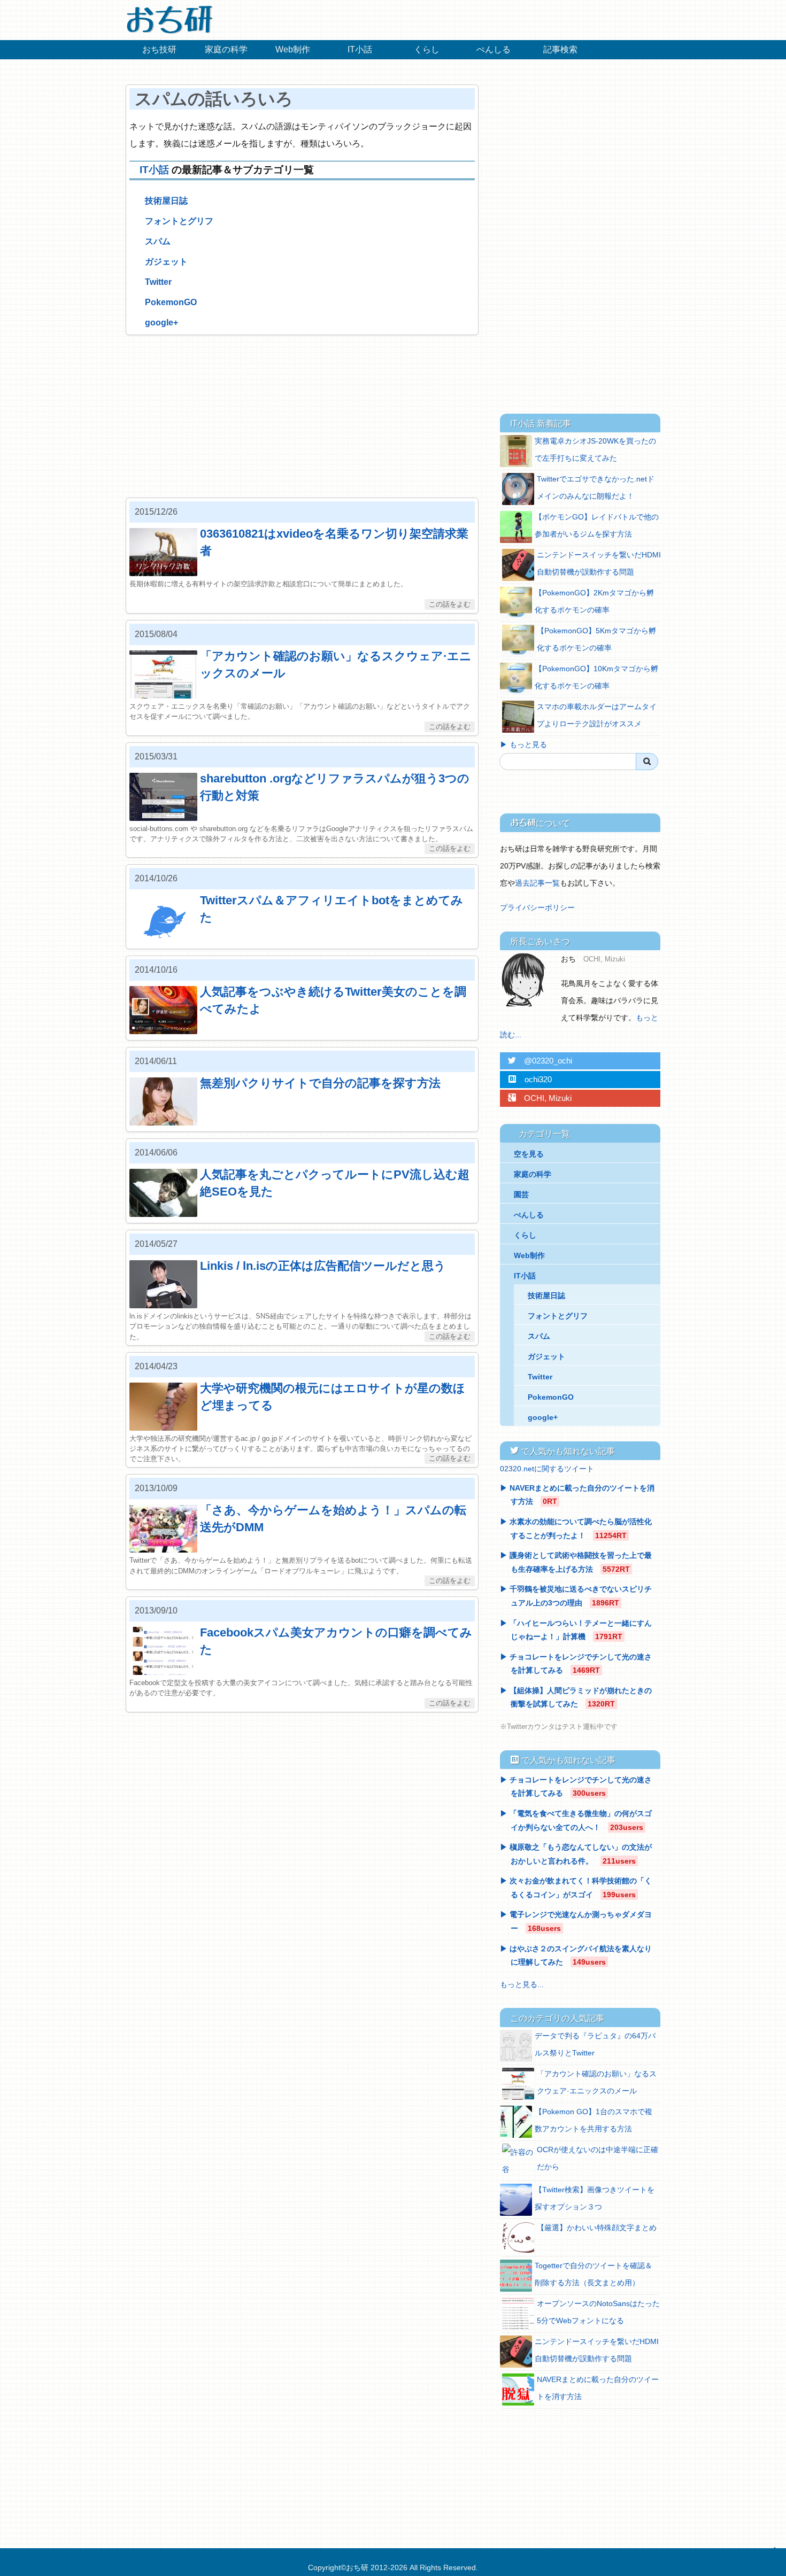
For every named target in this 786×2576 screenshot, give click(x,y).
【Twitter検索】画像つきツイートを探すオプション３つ (595, 2198)
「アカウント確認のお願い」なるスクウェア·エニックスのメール (597, 2082)
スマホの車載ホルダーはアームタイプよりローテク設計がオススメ (597, 715)
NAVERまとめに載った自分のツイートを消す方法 (598, 2388)
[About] (527, 980)
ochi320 (530, 1079)
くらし (427, 49)
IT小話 (360, 49)
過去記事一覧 (537, 883)
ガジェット (166, 262)
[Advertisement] (302, 416)
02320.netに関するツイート (547, 1469)
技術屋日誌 (166, 201)
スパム (158, 241)
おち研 (357, 2567)
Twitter (158, 282)
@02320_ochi (540, 1061)
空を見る (529, 1154)
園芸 (521, 1194)
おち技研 (159, 49)
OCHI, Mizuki (540, 1098)
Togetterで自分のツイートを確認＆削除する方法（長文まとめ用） (594, 2274)
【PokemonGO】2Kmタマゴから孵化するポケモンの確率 (594, 601)
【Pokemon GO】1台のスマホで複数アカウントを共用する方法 (594, 2120)
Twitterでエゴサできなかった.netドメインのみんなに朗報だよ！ (596, 487)
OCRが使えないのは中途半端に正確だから (598, 2158)
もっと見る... (522, 1984)
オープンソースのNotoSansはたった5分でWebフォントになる (598, 2312)
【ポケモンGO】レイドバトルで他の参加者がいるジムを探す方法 (597, 525)
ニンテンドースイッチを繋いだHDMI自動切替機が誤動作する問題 (599, 563)
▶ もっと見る (523, 744)
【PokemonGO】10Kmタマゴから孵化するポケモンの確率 (596, 677)
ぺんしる (494, 49)
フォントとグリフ (179, 221)
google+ (161, 323)
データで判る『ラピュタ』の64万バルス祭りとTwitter (595, 2044)
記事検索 (560, 49)
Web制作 (293, 49)
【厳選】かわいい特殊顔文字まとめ (597, 2228)
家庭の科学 (226, 49)
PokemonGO (171, 302)
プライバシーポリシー (537, 907)
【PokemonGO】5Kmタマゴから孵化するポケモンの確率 (596, 639)
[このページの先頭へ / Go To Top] (773, 2559)
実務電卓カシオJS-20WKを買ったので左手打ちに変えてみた (595, 449)
